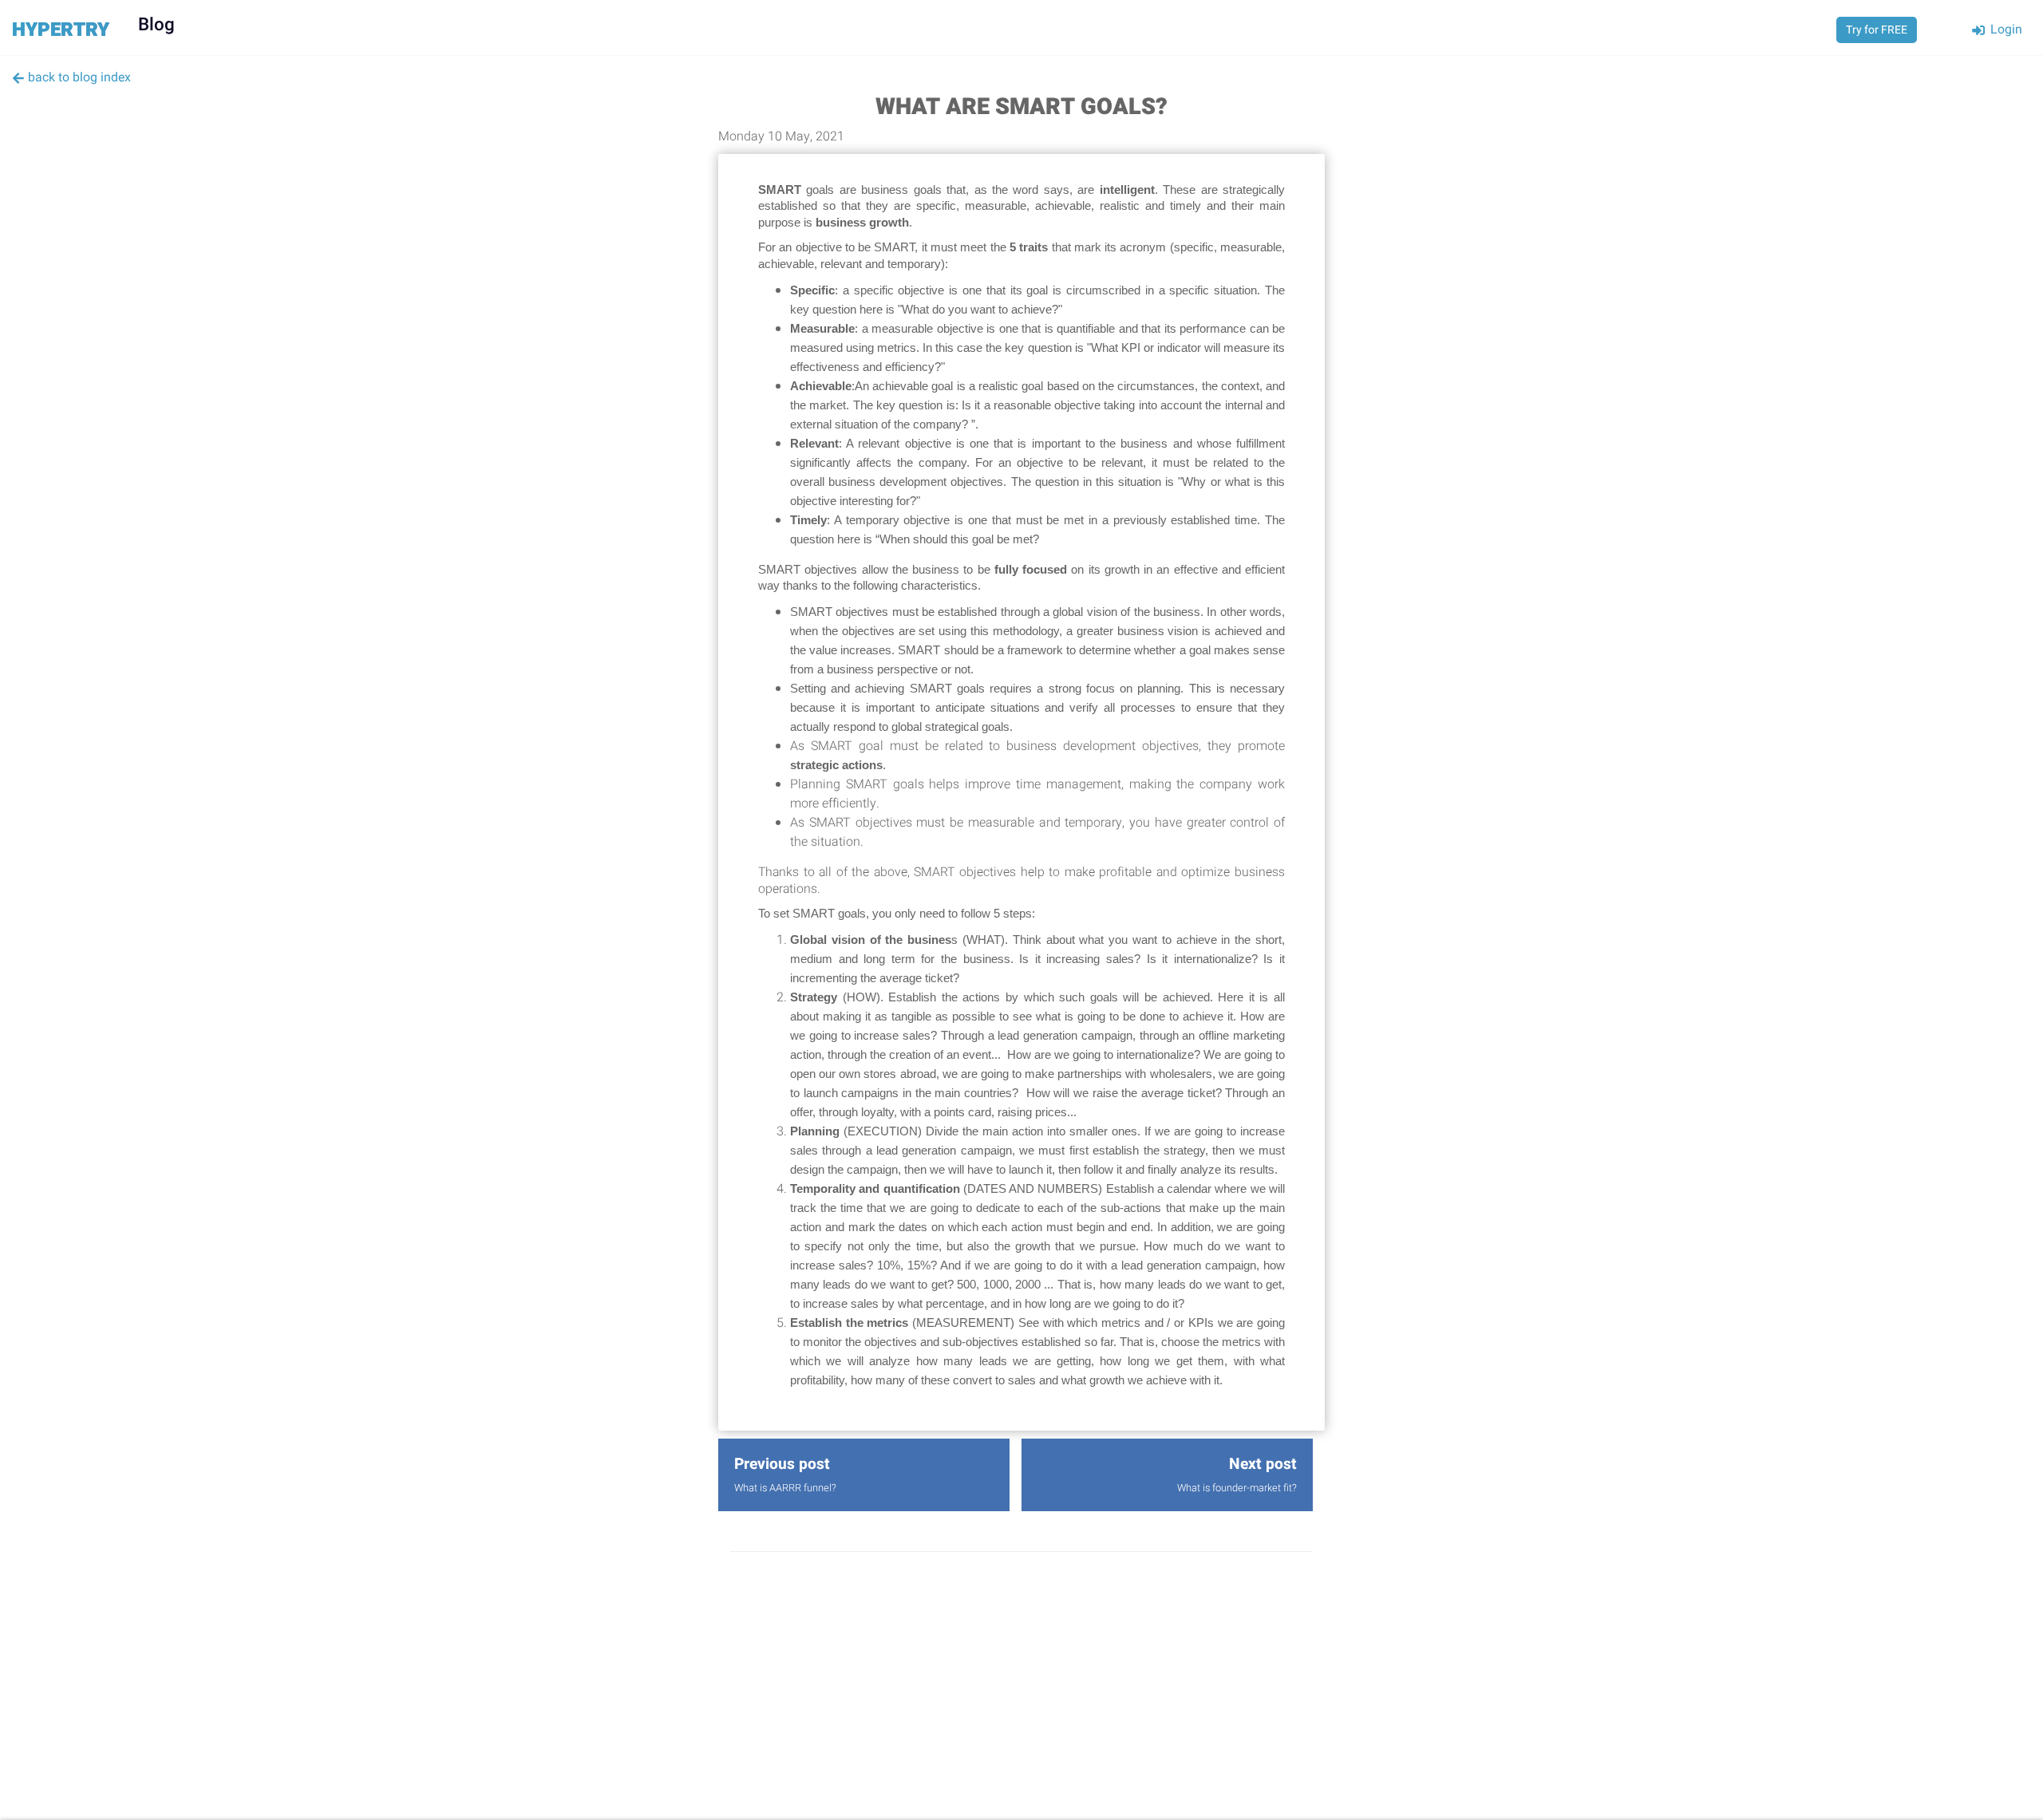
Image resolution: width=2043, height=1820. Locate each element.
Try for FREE (1877, 30)
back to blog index (78, 77)
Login (2005, 30)
